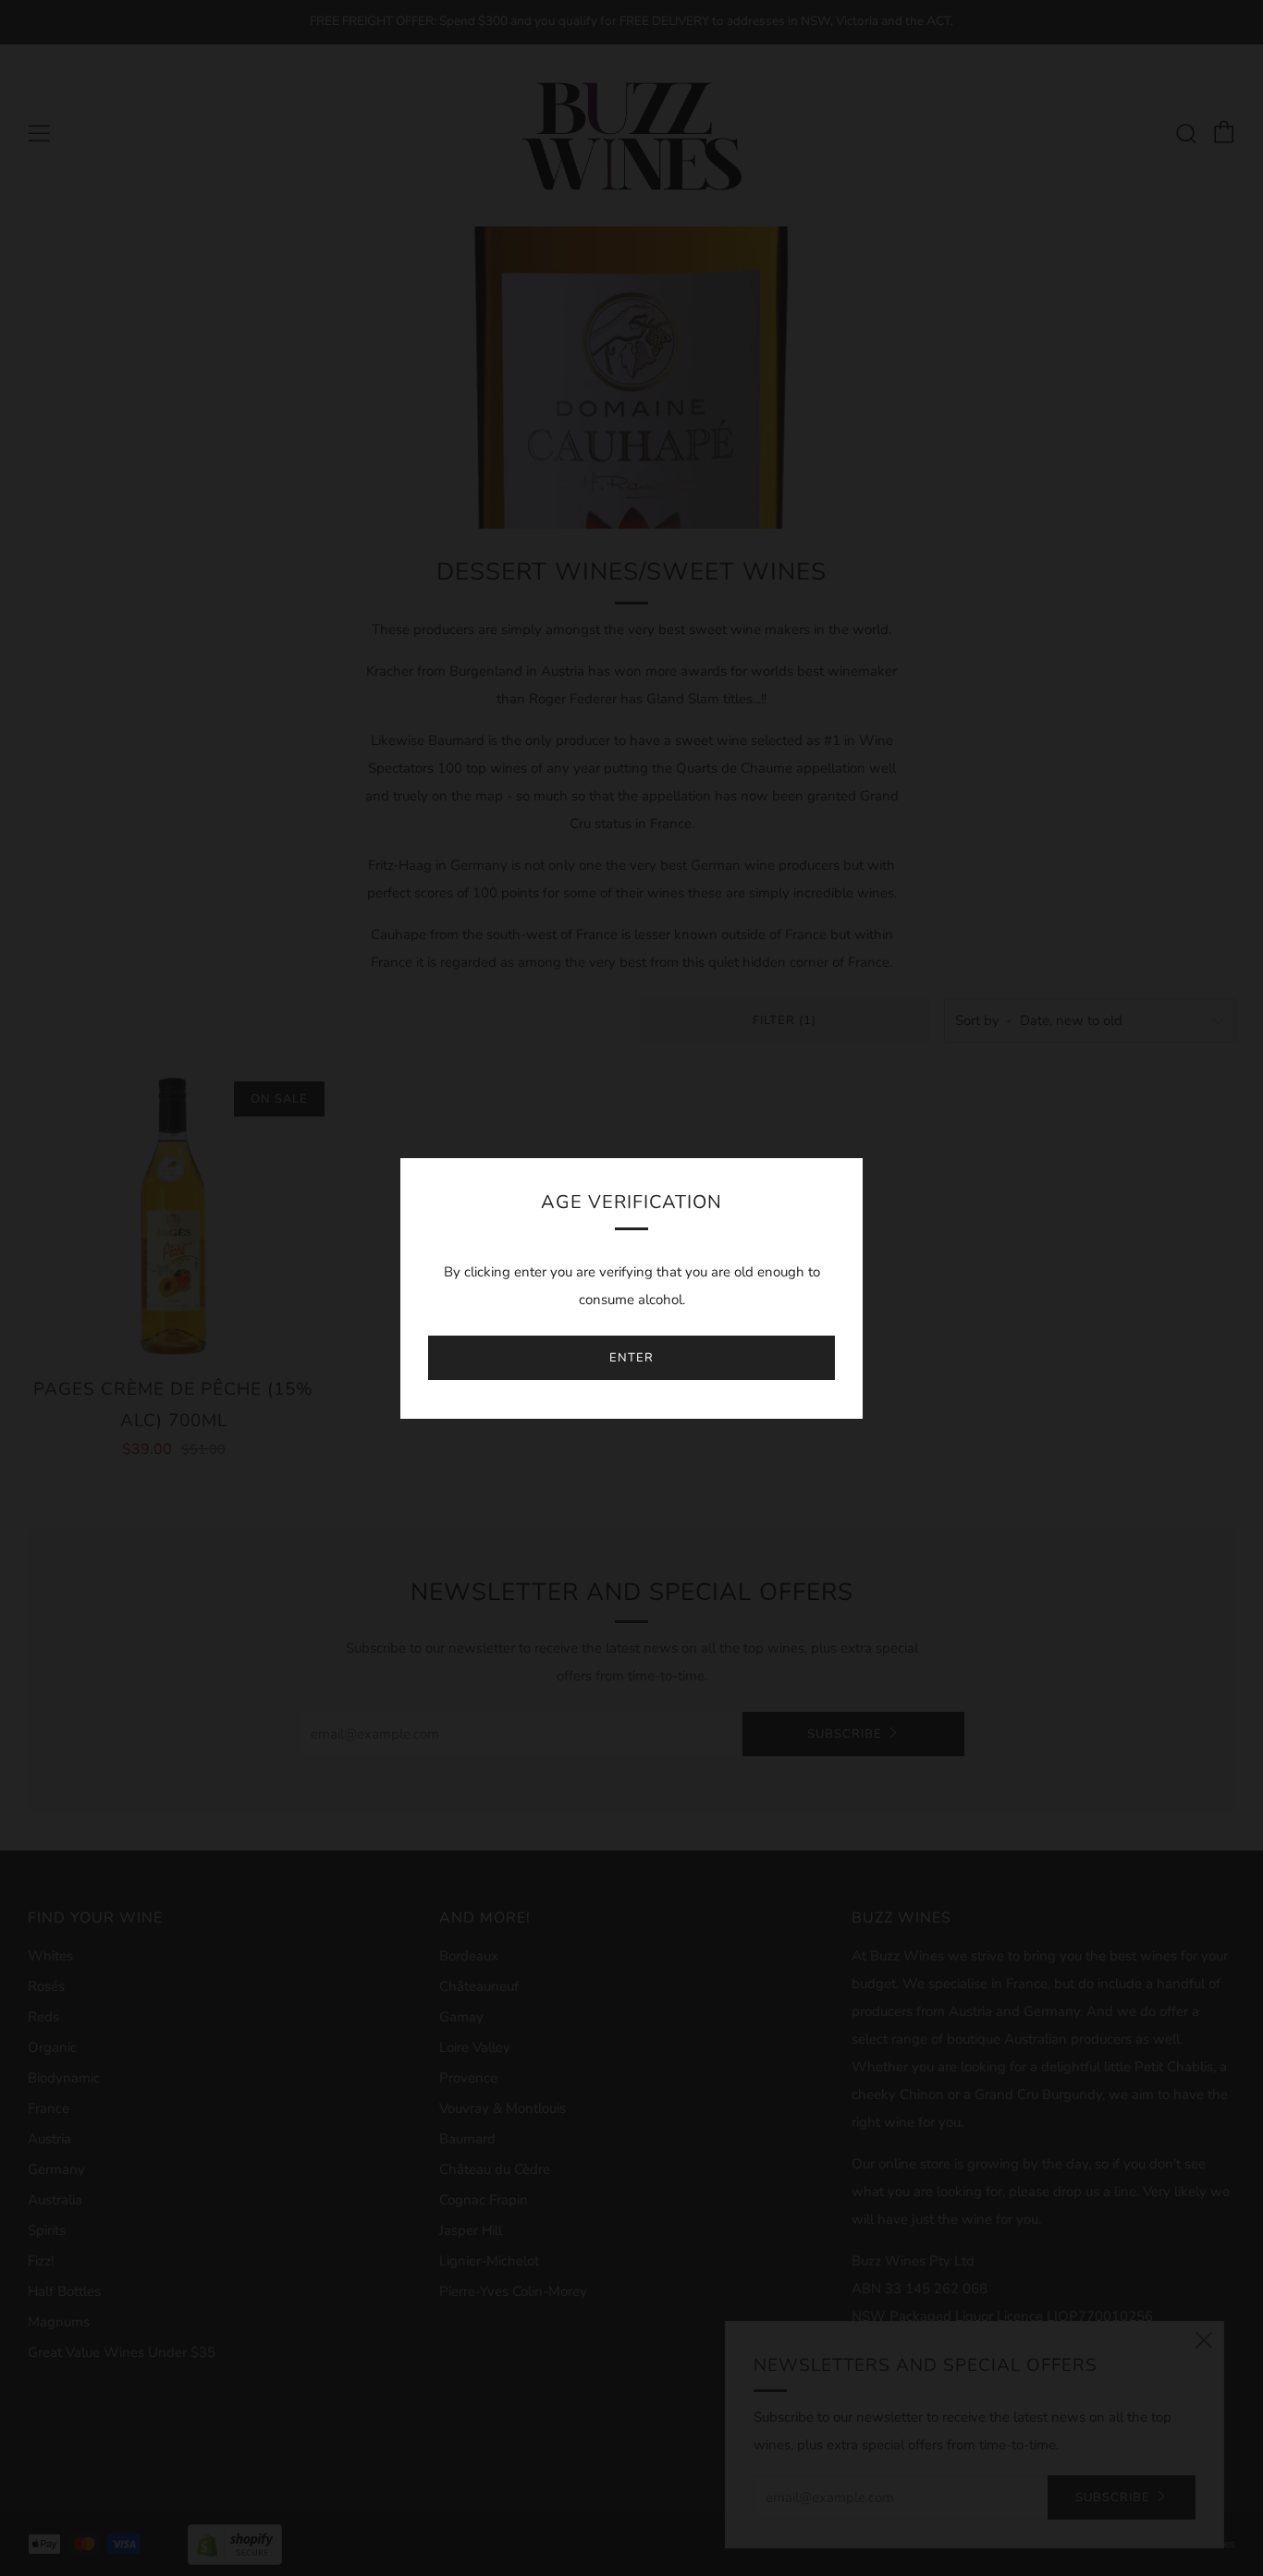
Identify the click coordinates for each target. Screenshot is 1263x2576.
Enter (631, 1358)
